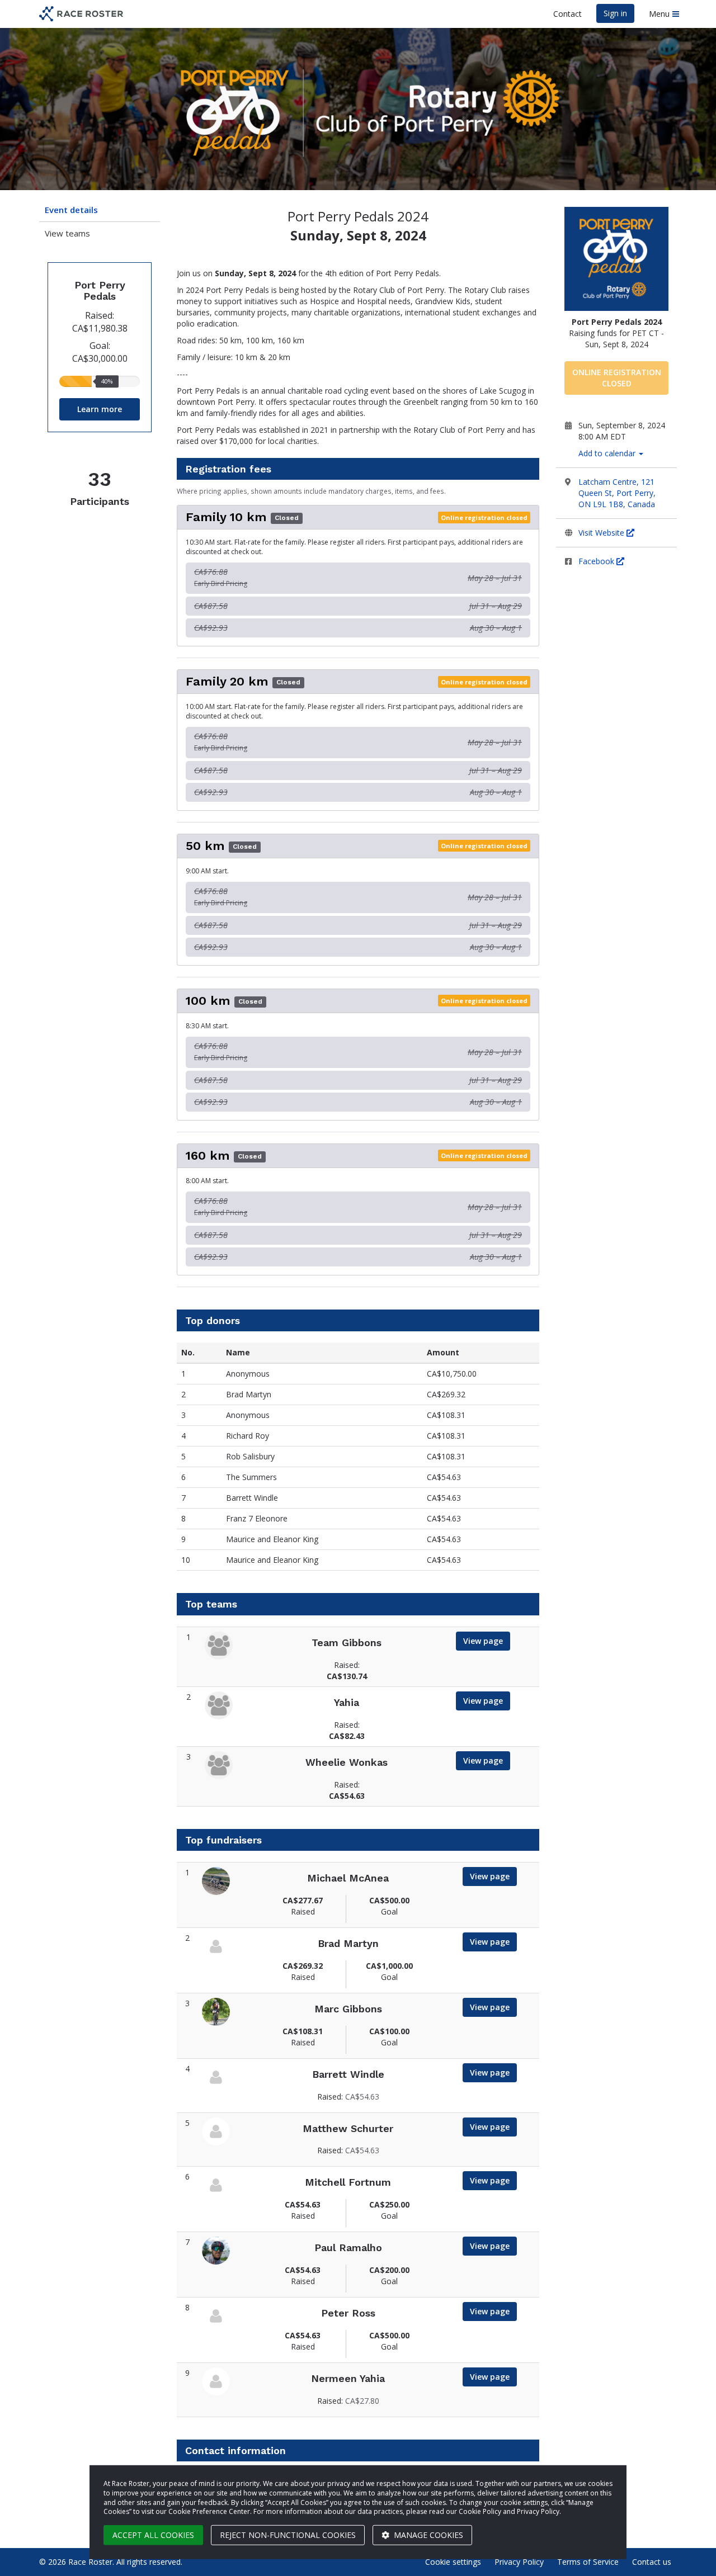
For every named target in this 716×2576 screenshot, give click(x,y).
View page (483, 1641)
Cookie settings (453, 2562)
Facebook (597, 561)
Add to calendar (608, 453)
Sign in (615, 13)
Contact (567, 14)
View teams (67, 233)
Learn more (100, 409)
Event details (71, 210)
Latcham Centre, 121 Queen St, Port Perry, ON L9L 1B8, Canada (617, 493)
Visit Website (602, 533)
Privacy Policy (519, 2562)
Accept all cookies (153, 2535)
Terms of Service (588, 2562)
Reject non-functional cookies (288, 2535)
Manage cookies (427, 2535)
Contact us (652, 2562)
